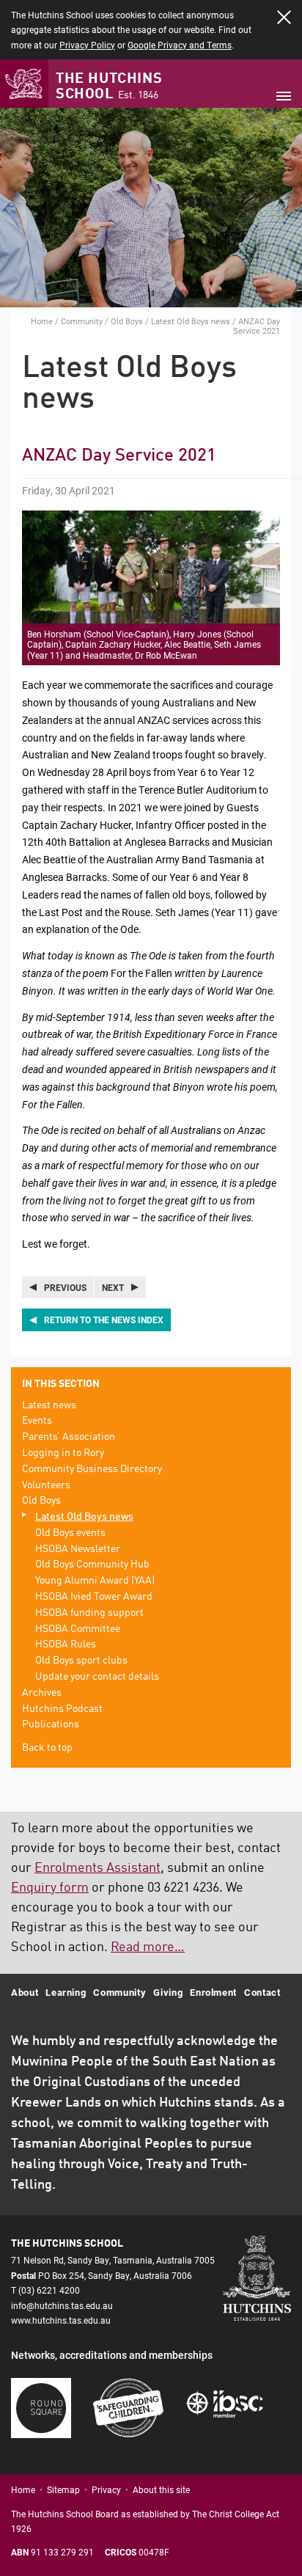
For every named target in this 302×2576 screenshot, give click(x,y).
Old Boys (127, 321)
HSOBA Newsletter (78, 1549)
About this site (161, 2489)
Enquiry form (50, 1888)
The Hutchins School (109, 87)
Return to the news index (104, 1320)
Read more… (148, 1947)
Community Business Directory (92, 1469)
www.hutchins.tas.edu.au (61, 2320)
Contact (262, 1992)
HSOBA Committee (78, 1629)
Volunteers (46, 1485)
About (25, 1992)
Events (37, 1421)
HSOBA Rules (66, 1644)
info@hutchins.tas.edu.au (62, 2305)
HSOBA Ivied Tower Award (94, 1597)
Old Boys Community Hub (92, 1565)
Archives (42, 1693)
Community (82, 321)
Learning (66, 1992)
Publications (51, 1724)
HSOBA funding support (89, 1613)
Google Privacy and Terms (180, 45)
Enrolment (213, 1992)
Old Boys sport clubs (81, 1661)
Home (42, 321)
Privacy (106, 2489)
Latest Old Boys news (191, 321)
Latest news (49, 1405)
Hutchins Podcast (62, 1709)
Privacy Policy (87, 45)
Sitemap (63, 2489)
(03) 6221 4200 (49, 2290)
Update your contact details (97, 1677)
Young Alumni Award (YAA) (95, 1581)
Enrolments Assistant (97, 1868)
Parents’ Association (69, 1437)
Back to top (47, 1748)
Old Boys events (70, 1533)
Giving (168, 1992)
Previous (65, 1287)
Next (113, 1287)
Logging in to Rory (63, 1453)
